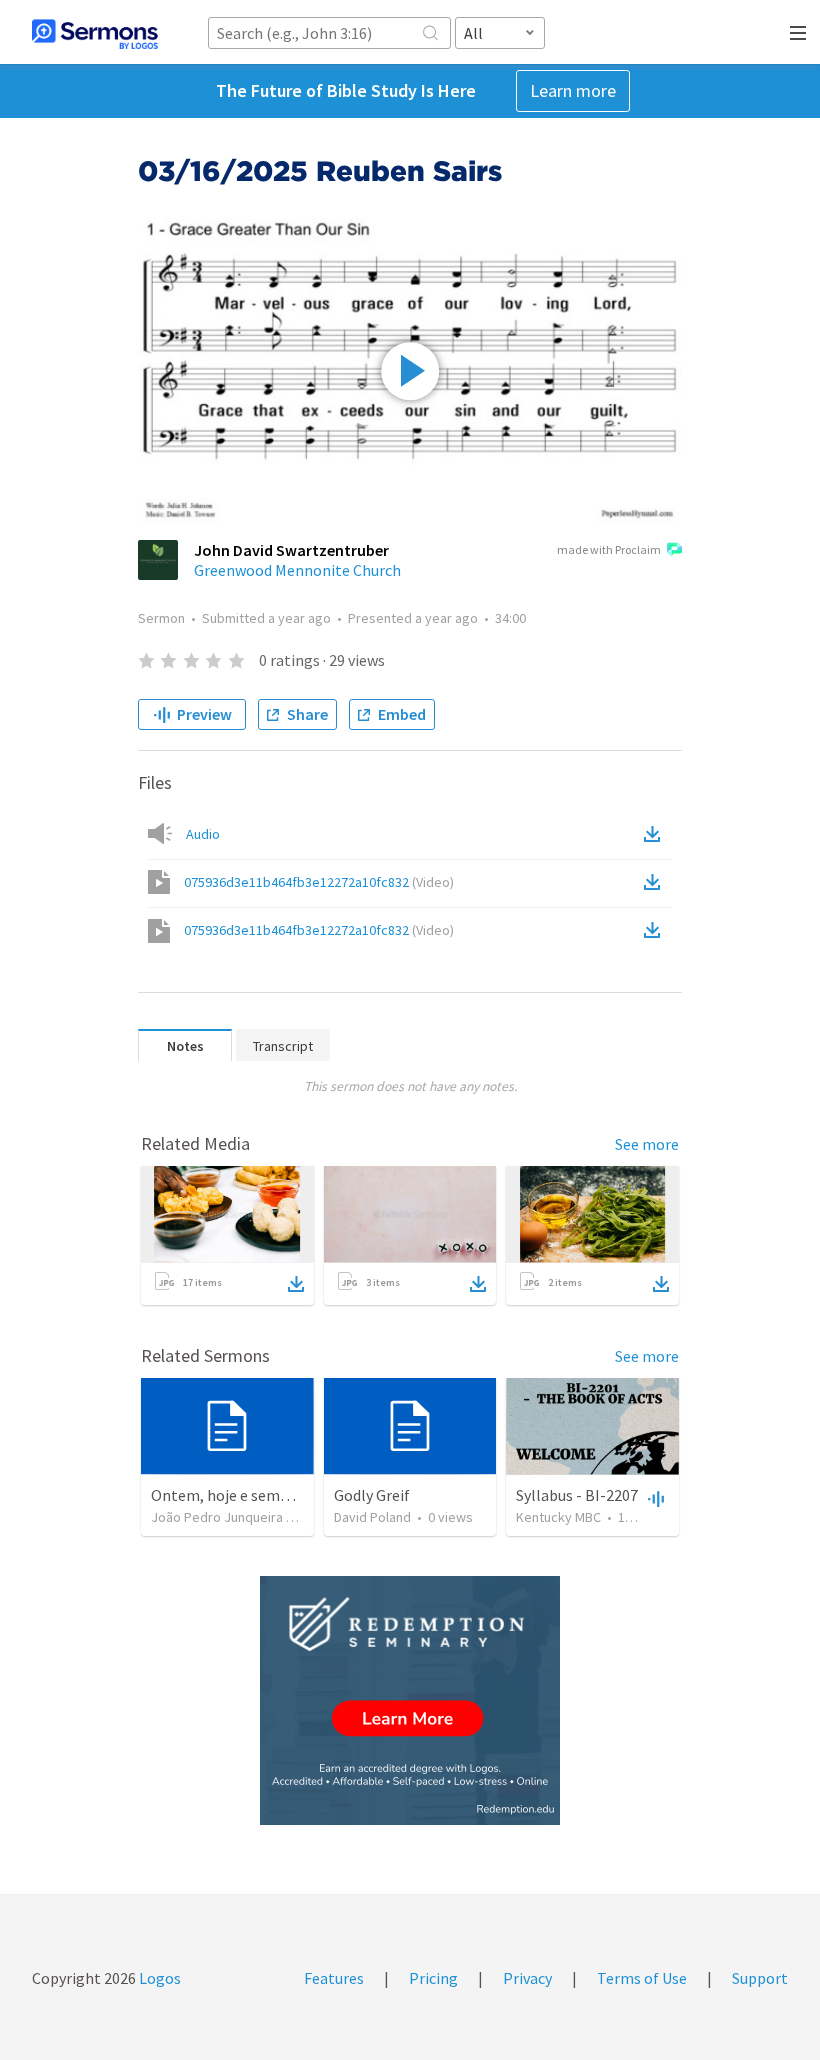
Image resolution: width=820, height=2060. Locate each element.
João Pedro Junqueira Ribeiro (240, 1517)
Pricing (433, 1978)
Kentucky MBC (558, 1517)
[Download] (296, 1284)
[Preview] (654, 1498)
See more (647, 1144)
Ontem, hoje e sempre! (229, 1495)
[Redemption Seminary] (410, 1700)
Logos (158, 1978)
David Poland (372, 1517)
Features (334, 1978)
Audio (203, 834)
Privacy (527, 1978)
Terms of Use (642, 1978)
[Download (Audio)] (656, 834)
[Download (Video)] (656, 882)
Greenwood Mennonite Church (297, 570)
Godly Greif (372, 1495)
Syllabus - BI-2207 (577, 1495)
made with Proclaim (609, 549)
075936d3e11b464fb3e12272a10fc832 (319, 882)
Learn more (573, 90)
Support (760, 1978)
